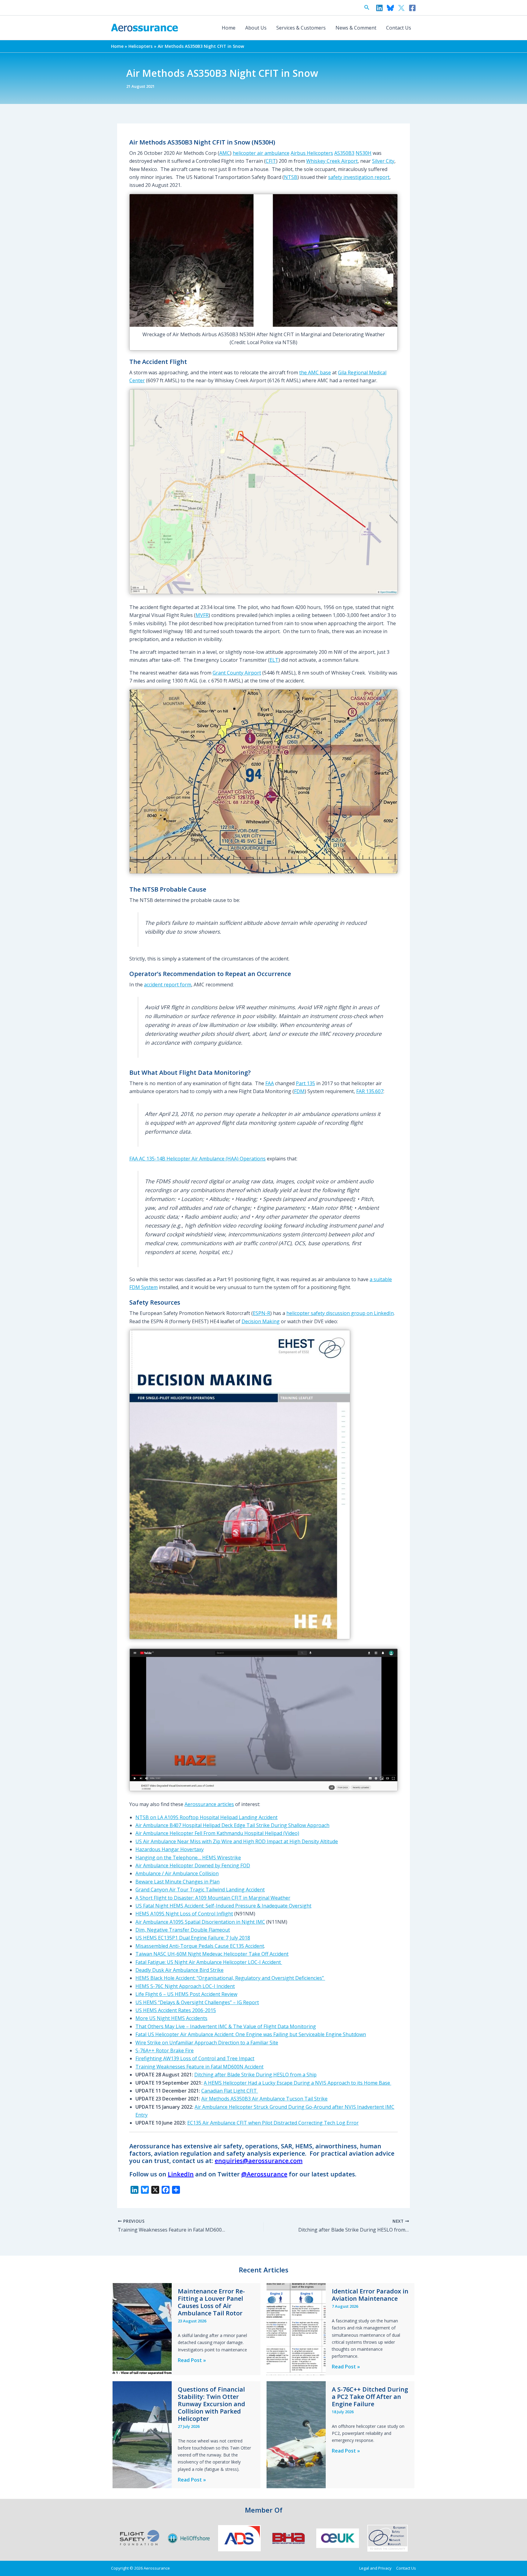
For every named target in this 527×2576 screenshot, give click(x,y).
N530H (364, 153)
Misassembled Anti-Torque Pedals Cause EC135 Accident (200, 1946)
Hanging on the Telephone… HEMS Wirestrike (188, 1858)
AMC (225, 153)
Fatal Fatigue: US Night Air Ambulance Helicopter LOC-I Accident (209, 1962)
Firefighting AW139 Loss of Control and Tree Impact (195, 2058)
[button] (367, 8)
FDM (299, 1091)
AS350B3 (344, 153)
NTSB (291, 177)
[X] (401, 8)
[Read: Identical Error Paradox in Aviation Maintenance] (296, 2329)
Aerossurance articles (209, 1804)
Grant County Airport (237, 673)
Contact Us (399, 28)
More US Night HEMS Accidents (171, 2018)
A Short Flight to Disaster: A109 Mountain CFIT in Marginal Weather (213, 1898)
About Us (256, 28)
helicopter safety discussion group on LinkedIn (340, 1313)
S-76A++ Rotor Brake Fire (165, 2050)
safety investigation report (359, 177)
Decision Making (261, 1321)
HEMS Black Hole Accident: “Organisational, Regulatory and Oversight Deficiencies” (230, 1978)
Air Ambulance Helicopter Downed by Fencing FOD (193, 1865)
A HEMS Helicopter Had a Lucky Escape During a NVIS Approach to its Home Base (298, 2083)
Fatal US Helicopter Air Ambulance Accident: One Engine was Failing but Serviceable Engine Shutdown (251, 2034)
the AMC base (315, 372)
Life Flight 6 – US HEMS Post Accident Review (186, 1994)
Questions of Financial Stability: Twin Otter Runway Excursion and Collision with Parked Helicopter (212, 2404)
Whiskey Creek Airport (332, 161)
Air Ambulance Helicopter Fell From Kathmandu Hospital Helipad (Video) (217, 1833)
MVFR (202, 615)
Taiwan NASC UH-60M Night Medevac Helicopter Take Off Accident (212, 1954)
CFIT (271, 161)
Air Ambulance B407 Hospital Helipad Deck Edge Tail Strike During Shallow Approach (232, 1825)
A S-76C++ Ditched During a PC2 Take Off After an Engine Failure (370, 2397)
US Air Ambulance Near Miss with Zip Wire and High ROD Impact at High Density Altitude (237, 1841)
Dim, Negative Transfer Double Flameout (183, 1930)
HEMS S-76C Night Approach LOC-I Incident (185, 1986)
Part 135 (305, 1083)
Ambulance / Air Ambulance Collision (177, 1873)
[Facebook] (412, 8)
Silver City (383, 161)
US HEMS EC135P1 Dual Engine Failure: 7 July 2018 (193, 1938)
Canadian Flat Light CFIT (230, 2091)
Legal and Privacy (375, 2568)
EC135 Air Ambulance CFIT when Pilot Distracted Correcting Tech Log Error (273, 2123)
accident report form (168, 985)
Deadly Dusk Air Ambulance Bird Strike (179, 1970)
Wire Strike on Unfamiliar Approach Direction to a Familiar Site (207, 2043)
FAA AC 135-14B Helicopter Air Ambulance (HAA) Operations (197, 1159)
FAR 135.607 (370, 1091)
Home (229, 28)
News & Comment (356, 28)
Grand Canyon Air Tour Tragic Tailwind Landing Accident (200, 1890)
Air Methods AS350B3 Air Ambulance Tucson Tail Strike (264, 2099)
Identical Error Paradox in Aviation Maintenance (370, 2295)
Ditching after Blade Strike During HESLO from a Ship (255, 2075)
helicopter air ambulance (261, 153)
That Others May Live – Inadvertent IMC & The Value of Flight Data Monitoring (226, 2026)
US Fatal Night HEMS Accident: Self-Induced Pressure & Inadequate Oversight (223, 1906)
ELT (274, 660)
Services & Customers (301, 28)
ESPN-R (262, 1313)
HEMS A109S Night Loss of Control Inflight (184, 1914)
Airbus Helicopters (312, 153)
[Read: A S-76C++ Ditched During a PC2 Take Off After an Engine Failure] (296, 2434)
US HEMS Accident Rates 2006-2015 (176, 2010)
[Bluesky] (390, 8)
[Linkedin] (379, 8)
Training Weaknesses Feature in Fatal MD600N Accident (199, 2067)
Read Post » (192, 2360)
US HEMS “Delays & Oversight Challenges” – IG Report (197, 2002)
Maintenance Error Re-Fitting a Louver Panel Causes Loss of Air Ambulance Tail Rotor (211, 2302)
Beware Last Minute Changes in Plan (177, 1882)
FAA (270, 1083)
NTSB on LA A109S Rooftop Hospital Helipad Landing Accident (206, 1817)
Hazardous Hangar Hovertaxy (170, 1849)
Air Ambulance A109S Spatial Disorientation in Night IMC (200, 1922)
